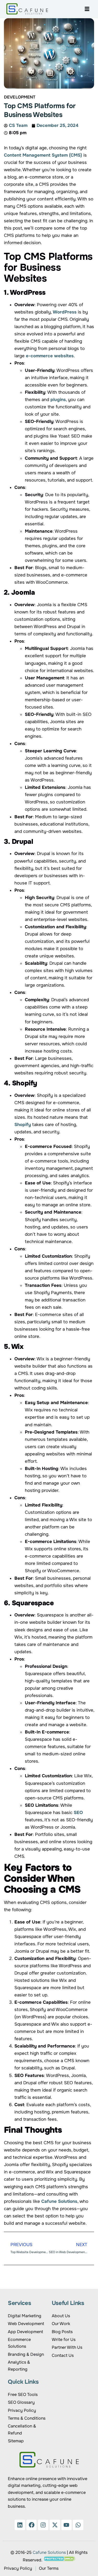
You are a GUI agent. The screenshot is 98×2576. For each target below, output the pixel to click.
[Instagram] (43, 2525)
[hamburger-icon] (87, 9)
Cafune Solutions (49, 2552)
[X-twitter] (55, 2525)
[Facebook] (32, 2525)
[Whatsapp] (78, 2525)
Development (20, 97)
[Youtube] (67, 2525)
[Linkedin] (20, 2525)
